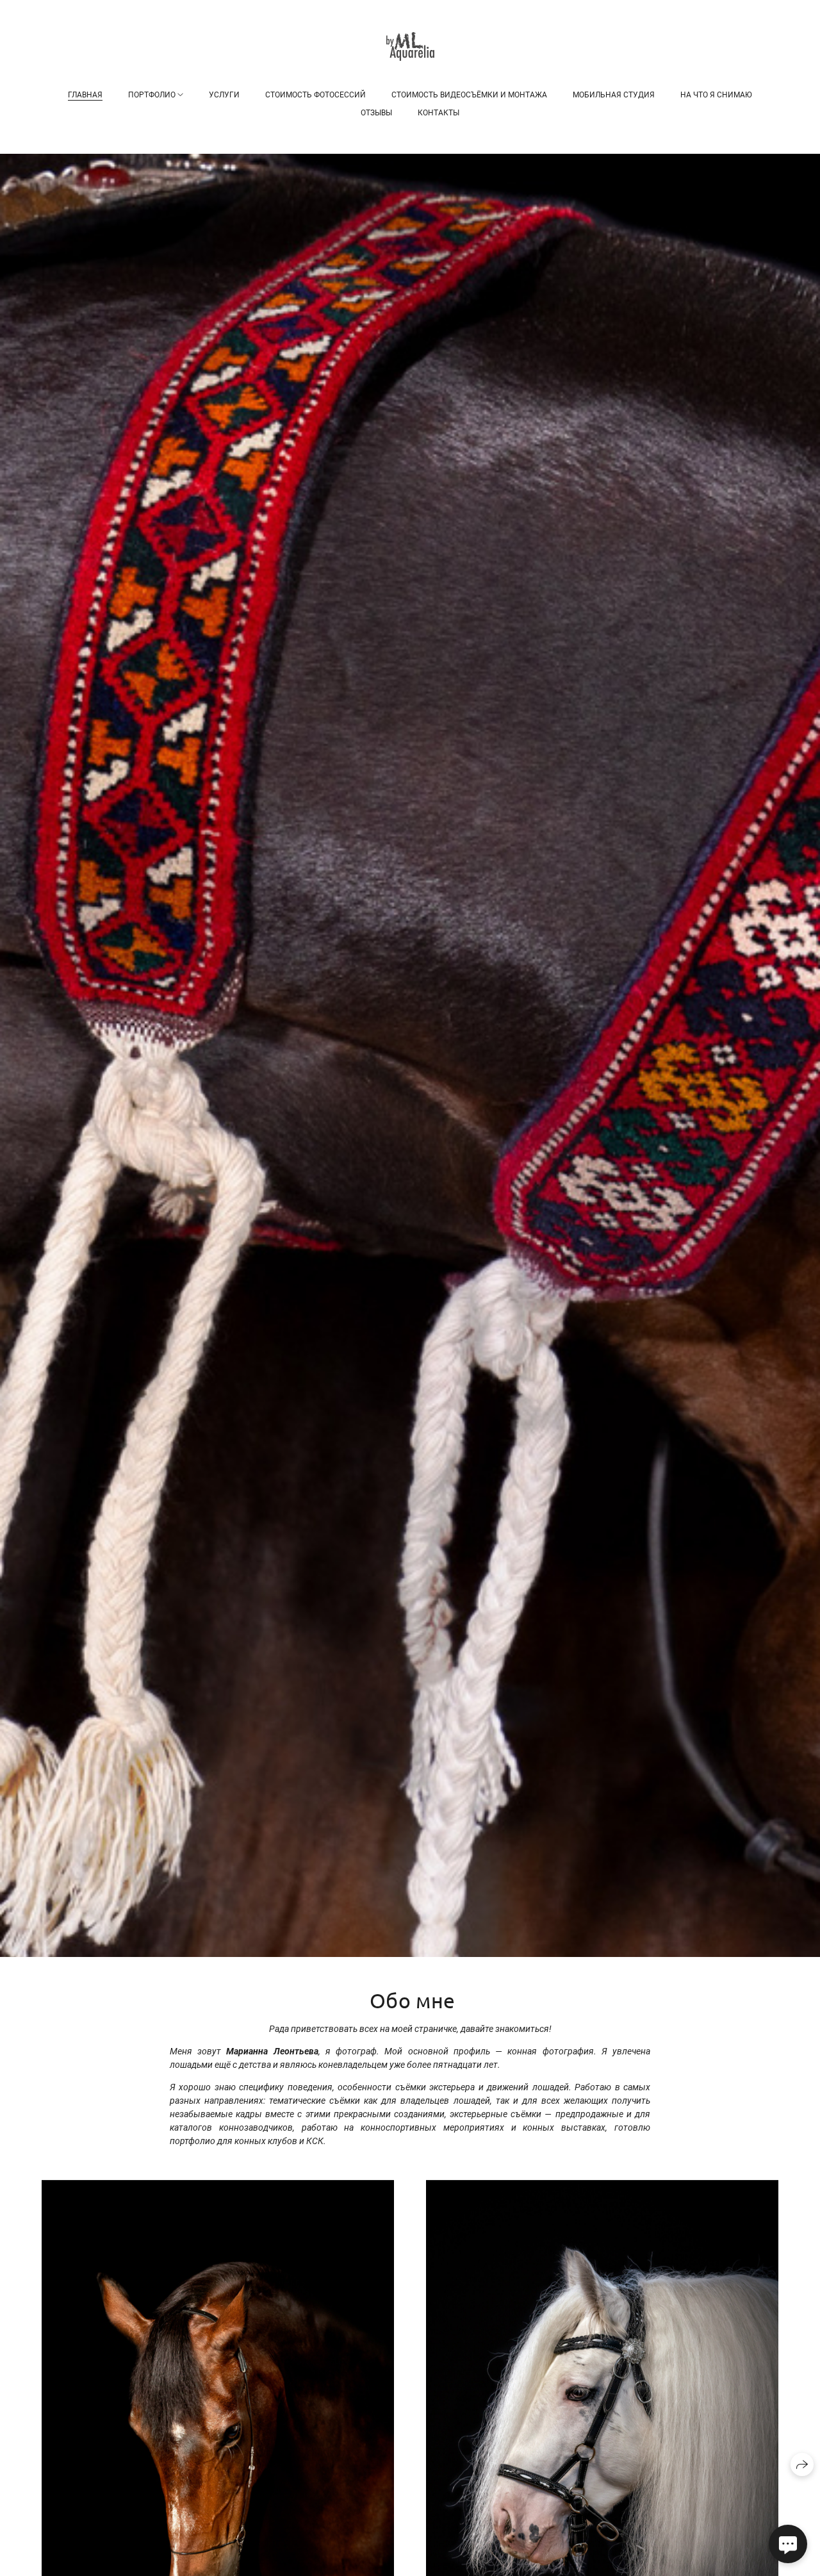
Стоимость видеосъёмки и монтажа (469, 95)
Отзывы (376, 113)
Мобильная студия (614, 95)
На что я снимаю (716, 95)
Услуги (224, 95)
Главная (85, 95)
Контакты (439, 113)
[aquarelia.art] (410, 46)
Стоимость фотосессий (316, 95)
